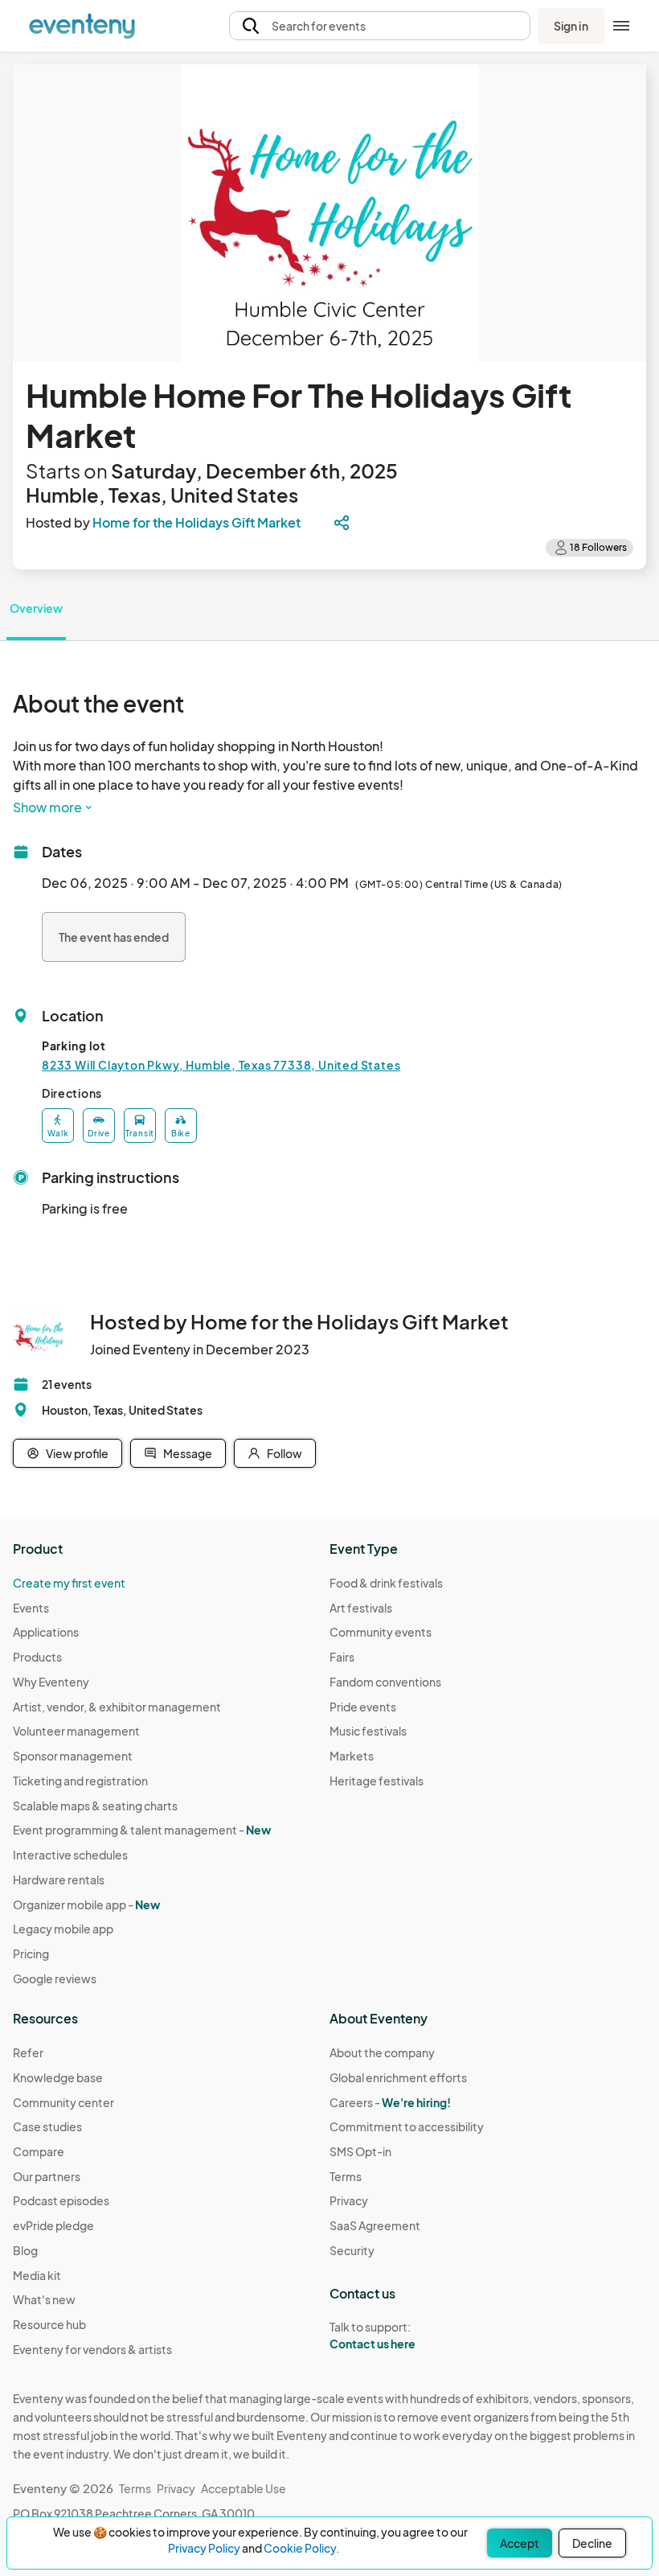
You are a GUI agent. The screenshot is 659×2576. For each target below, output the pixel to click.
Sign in (571, 26)
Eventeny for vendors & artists (92, 2349)
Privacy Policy (204, 2548)
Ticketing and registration (80, 1781)
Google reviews (55, 1978)
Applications (46, 1632)
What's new (44, 2299)
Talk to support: (372, 2335)
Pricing (31, 1954)
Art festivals (361, 1608)
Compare (39, 2151)
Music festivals (368, 1731)
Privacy (349, 2200)
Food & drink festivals (386, 1583)
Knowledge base (58, 2077)
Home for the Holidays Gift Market (196, 522)
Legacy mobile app (63, 1929)
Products (37, 1657)
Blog (25, 2250)
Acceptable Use (244, 2488)
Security (352, 2250)
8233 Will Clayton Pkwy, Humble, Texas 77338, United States (221, 1065)
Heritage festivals (377, 1781)
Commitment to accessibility (407, 2126)
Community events (381, 1632)
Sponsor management (73, 1756)
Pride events (363, 1707)
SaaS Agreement (375, 2225)
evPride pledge (53, 2225)
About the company (382, 2052)
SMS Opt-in (360, 2151)
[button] (380, 26)
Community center (63, 2102)
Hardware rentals (59, 1880)
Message (188, 1453)
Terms (346, 2176)
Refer (28, 2052)
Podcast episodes (61, 2200)
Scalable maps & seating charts (95, 1806)
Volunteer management (76, 1731)
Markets (352, 1756)
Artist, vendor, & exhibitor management (117, 1707)
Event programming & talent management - (142, 1830)
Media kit (37, 2275)
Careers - (390, 2102)
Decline (592, 2543)
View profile (77, 1453)
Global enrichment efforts (398, 2077)
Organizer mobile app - (86, 1904)
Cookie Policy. (301, 2548)
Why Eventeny (51, 1682)
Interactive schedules (70, 1855)
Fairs (342, 1657)
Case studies (47, 2126)
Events (31, 1608)
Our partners (47, 2176)
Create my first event (69, 1583)
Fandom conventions (385, 1682)
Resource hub (49, 2324)
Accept (520, 2543)
